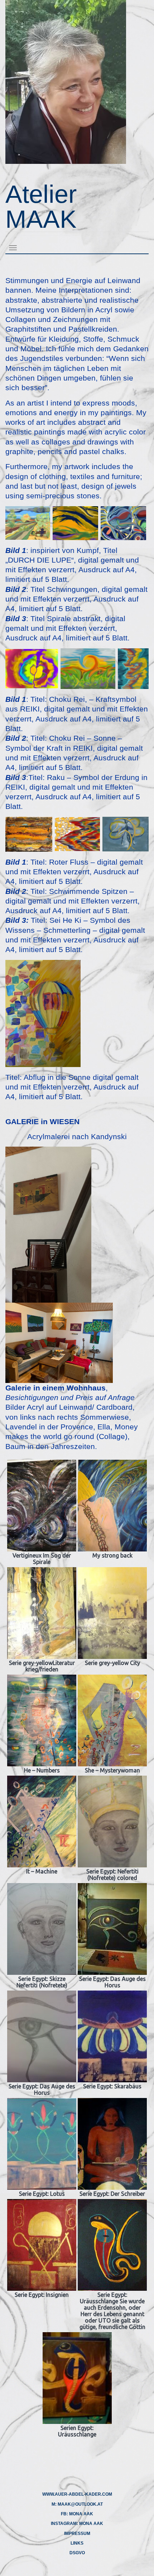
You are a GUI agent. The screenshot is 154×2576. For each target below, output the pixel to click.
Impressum (77, 2534)
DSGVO (77, 2553)
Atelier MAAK (41, 207)
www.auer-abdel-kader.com (77, 2494)
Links (77, 2543)
